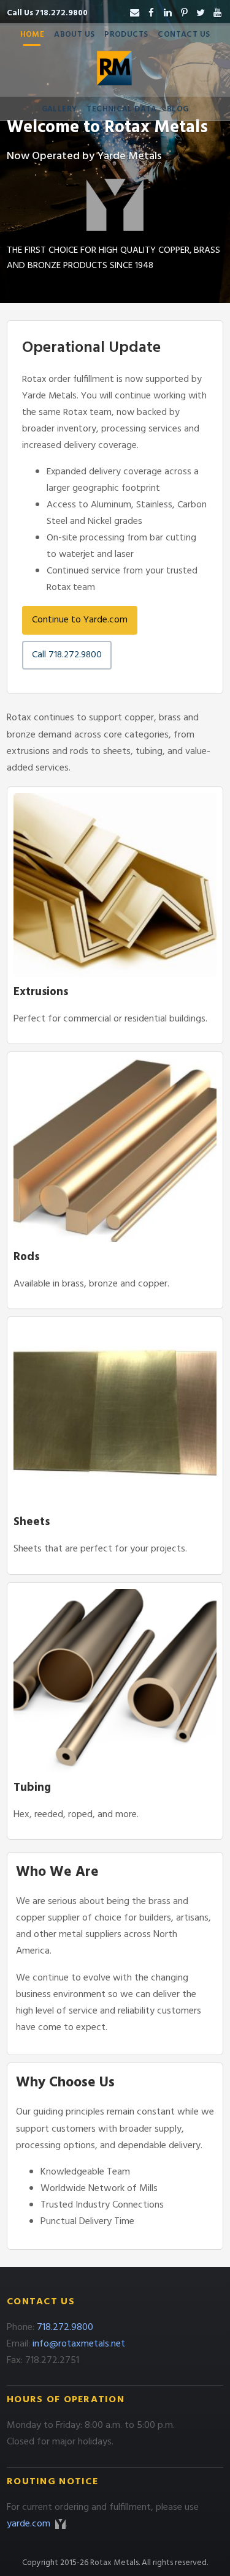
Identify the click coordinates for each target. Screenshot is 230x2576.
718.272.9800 (65, 2328)
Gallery (59, 109)
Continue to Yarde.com (80, 620)
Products (126, 35)
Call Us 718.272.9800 (47, 13)
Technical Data (122, 109)
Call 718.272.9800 (67, 655)
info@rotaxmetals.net (79, 2344)
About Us (74, 35)
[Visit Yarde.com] (115, 205)
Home (33, 35)
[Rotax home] (115, 72)
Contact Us (184, 35)
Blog (178, 109)
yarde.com (30, 2524)
